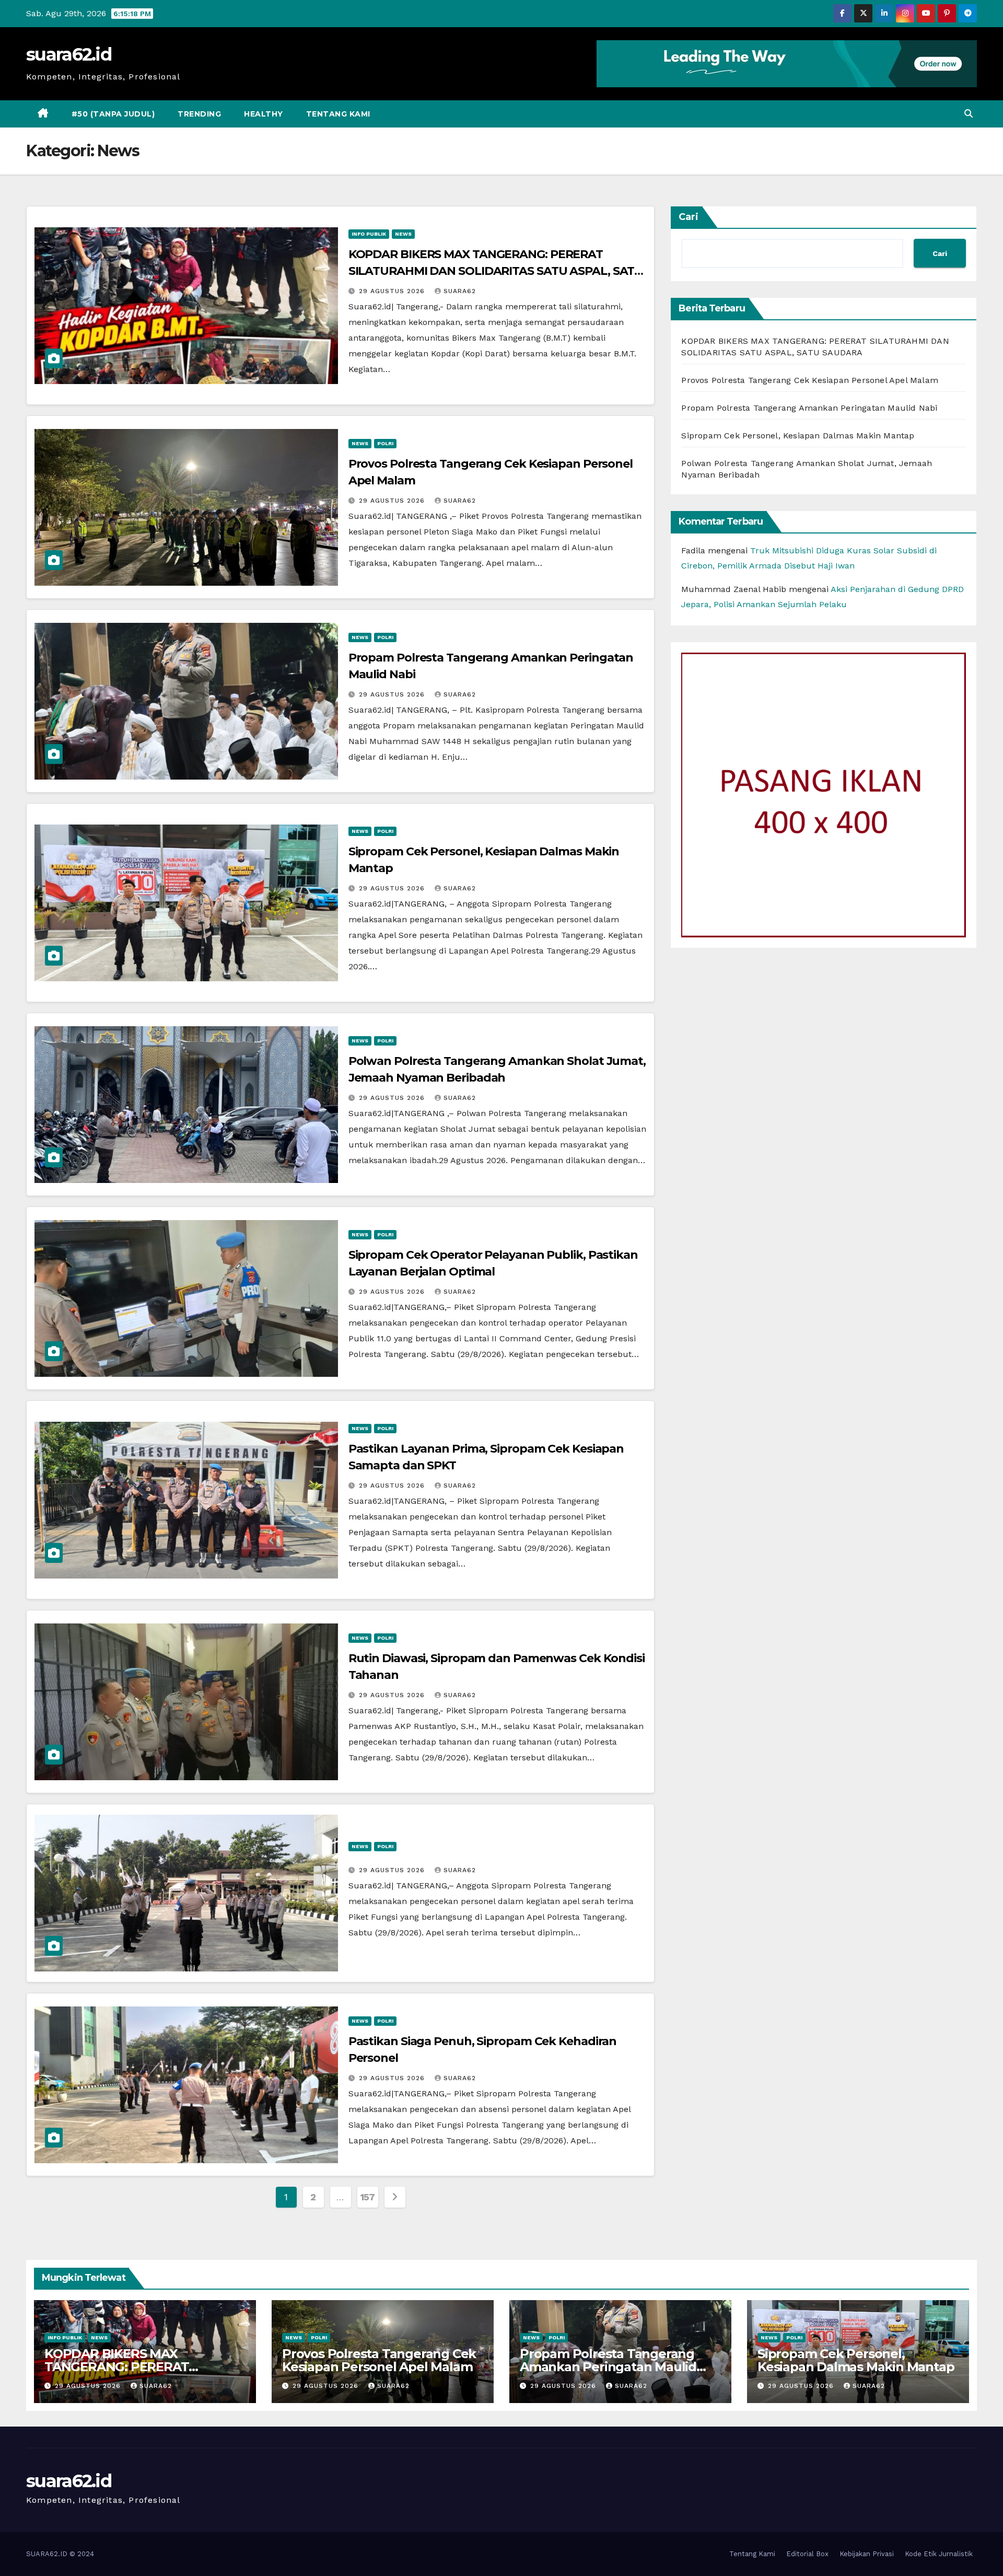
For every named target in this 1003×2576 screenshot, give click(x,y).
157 (368, 2197)
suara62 (460, 291)
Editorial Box (807, 2554)
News (403, 234)
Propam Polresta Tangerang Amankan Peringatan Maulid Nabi (809, 408)
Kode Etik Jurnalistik (939, 2554)
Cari (689, 217)
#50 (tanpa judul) (113, 114)
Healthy (264, 114)
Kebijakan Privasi (867, 2554)
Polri (385, 443)
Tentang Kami (338, 114)
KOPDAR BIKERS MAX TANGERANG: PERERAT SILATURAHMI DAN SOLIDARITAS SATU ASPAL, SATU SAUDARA (496, 271)
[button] (969, 114)
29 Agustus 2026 (393, 291)
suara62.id (69, 54)
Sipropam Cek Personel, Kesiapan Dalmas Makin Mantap (798, 436)
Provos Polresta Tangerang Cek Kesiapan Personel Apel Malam (810, 380)
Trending (199, 114)
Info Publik (369, 234)
